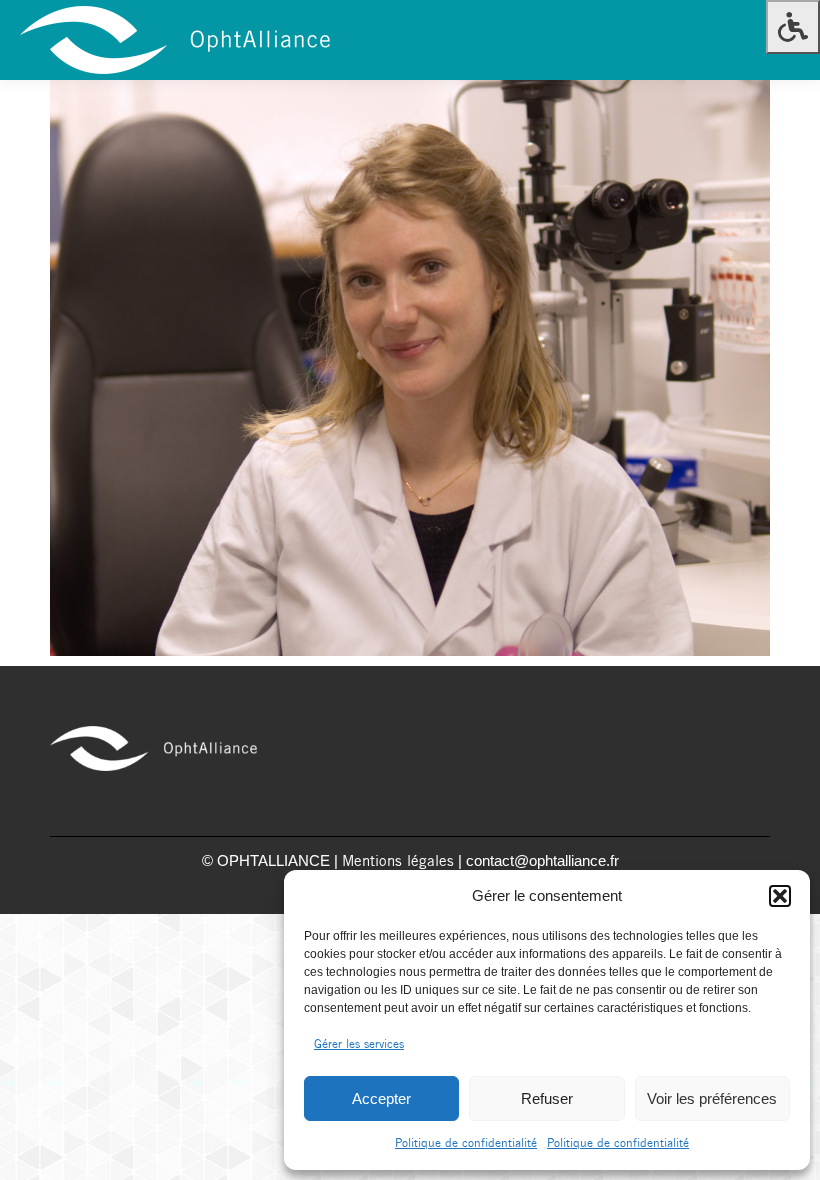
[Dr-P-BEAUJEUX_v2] (410, 368)
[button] (780, 896)
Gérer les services (359, 1044)
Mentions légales (398, 862)
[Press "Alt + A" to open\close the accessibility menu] (793, 27)
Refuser (547, 1098)
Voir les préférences (712, 1098)
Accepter (381, 1098)
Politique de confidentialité (466, 1143)
